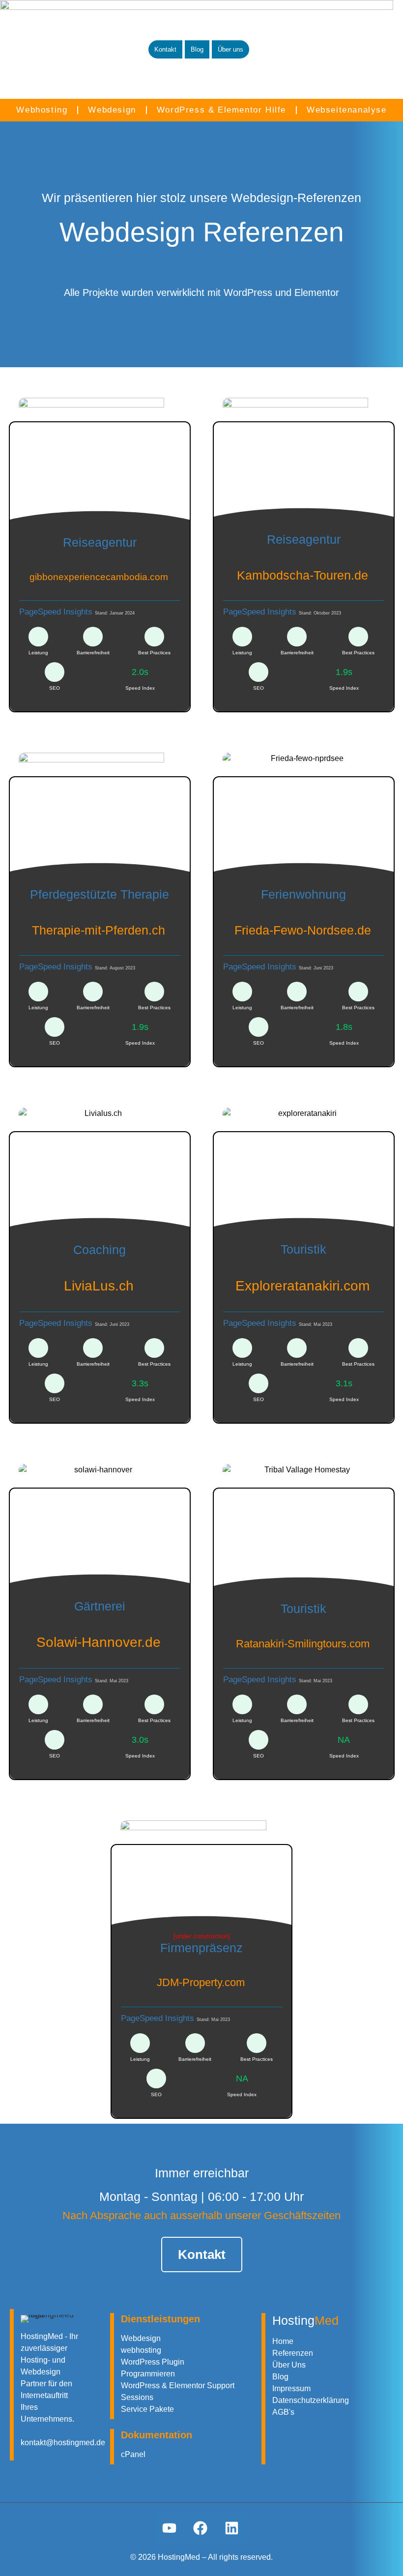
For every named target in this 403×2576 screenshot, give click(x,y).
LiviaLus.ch (99, 1286)
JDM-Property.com (201, 1982)
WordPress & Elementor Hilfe (221, 110)
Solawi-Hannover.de (99, 1642)
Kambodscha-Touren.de (302, 575)
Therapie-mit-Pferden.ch (99, 930)
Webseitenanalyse (347, 110)
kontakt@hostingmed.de (63, 2443)
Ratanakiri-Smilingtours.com (303, 1644)
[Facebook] (201, 2528)
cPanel (133, 2454)
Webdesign (112, 110)
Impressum (291, 2388)
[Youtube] (170, 2528)
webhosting (141, 2350)
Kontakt (202, 2254)
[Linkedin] (233, 2528)
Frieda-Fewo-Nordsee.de (303, 930)
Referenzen (293, 2353)
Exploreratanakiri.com (302, 1286)
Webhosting (42, 110)
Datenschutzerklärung (311, 2400)
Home (283, 2341)
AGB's (283, 2412)
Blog (280, 2377)
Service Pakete (147, 2409)
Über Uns (289, 2365)
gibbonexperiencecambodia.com (99, 577)
